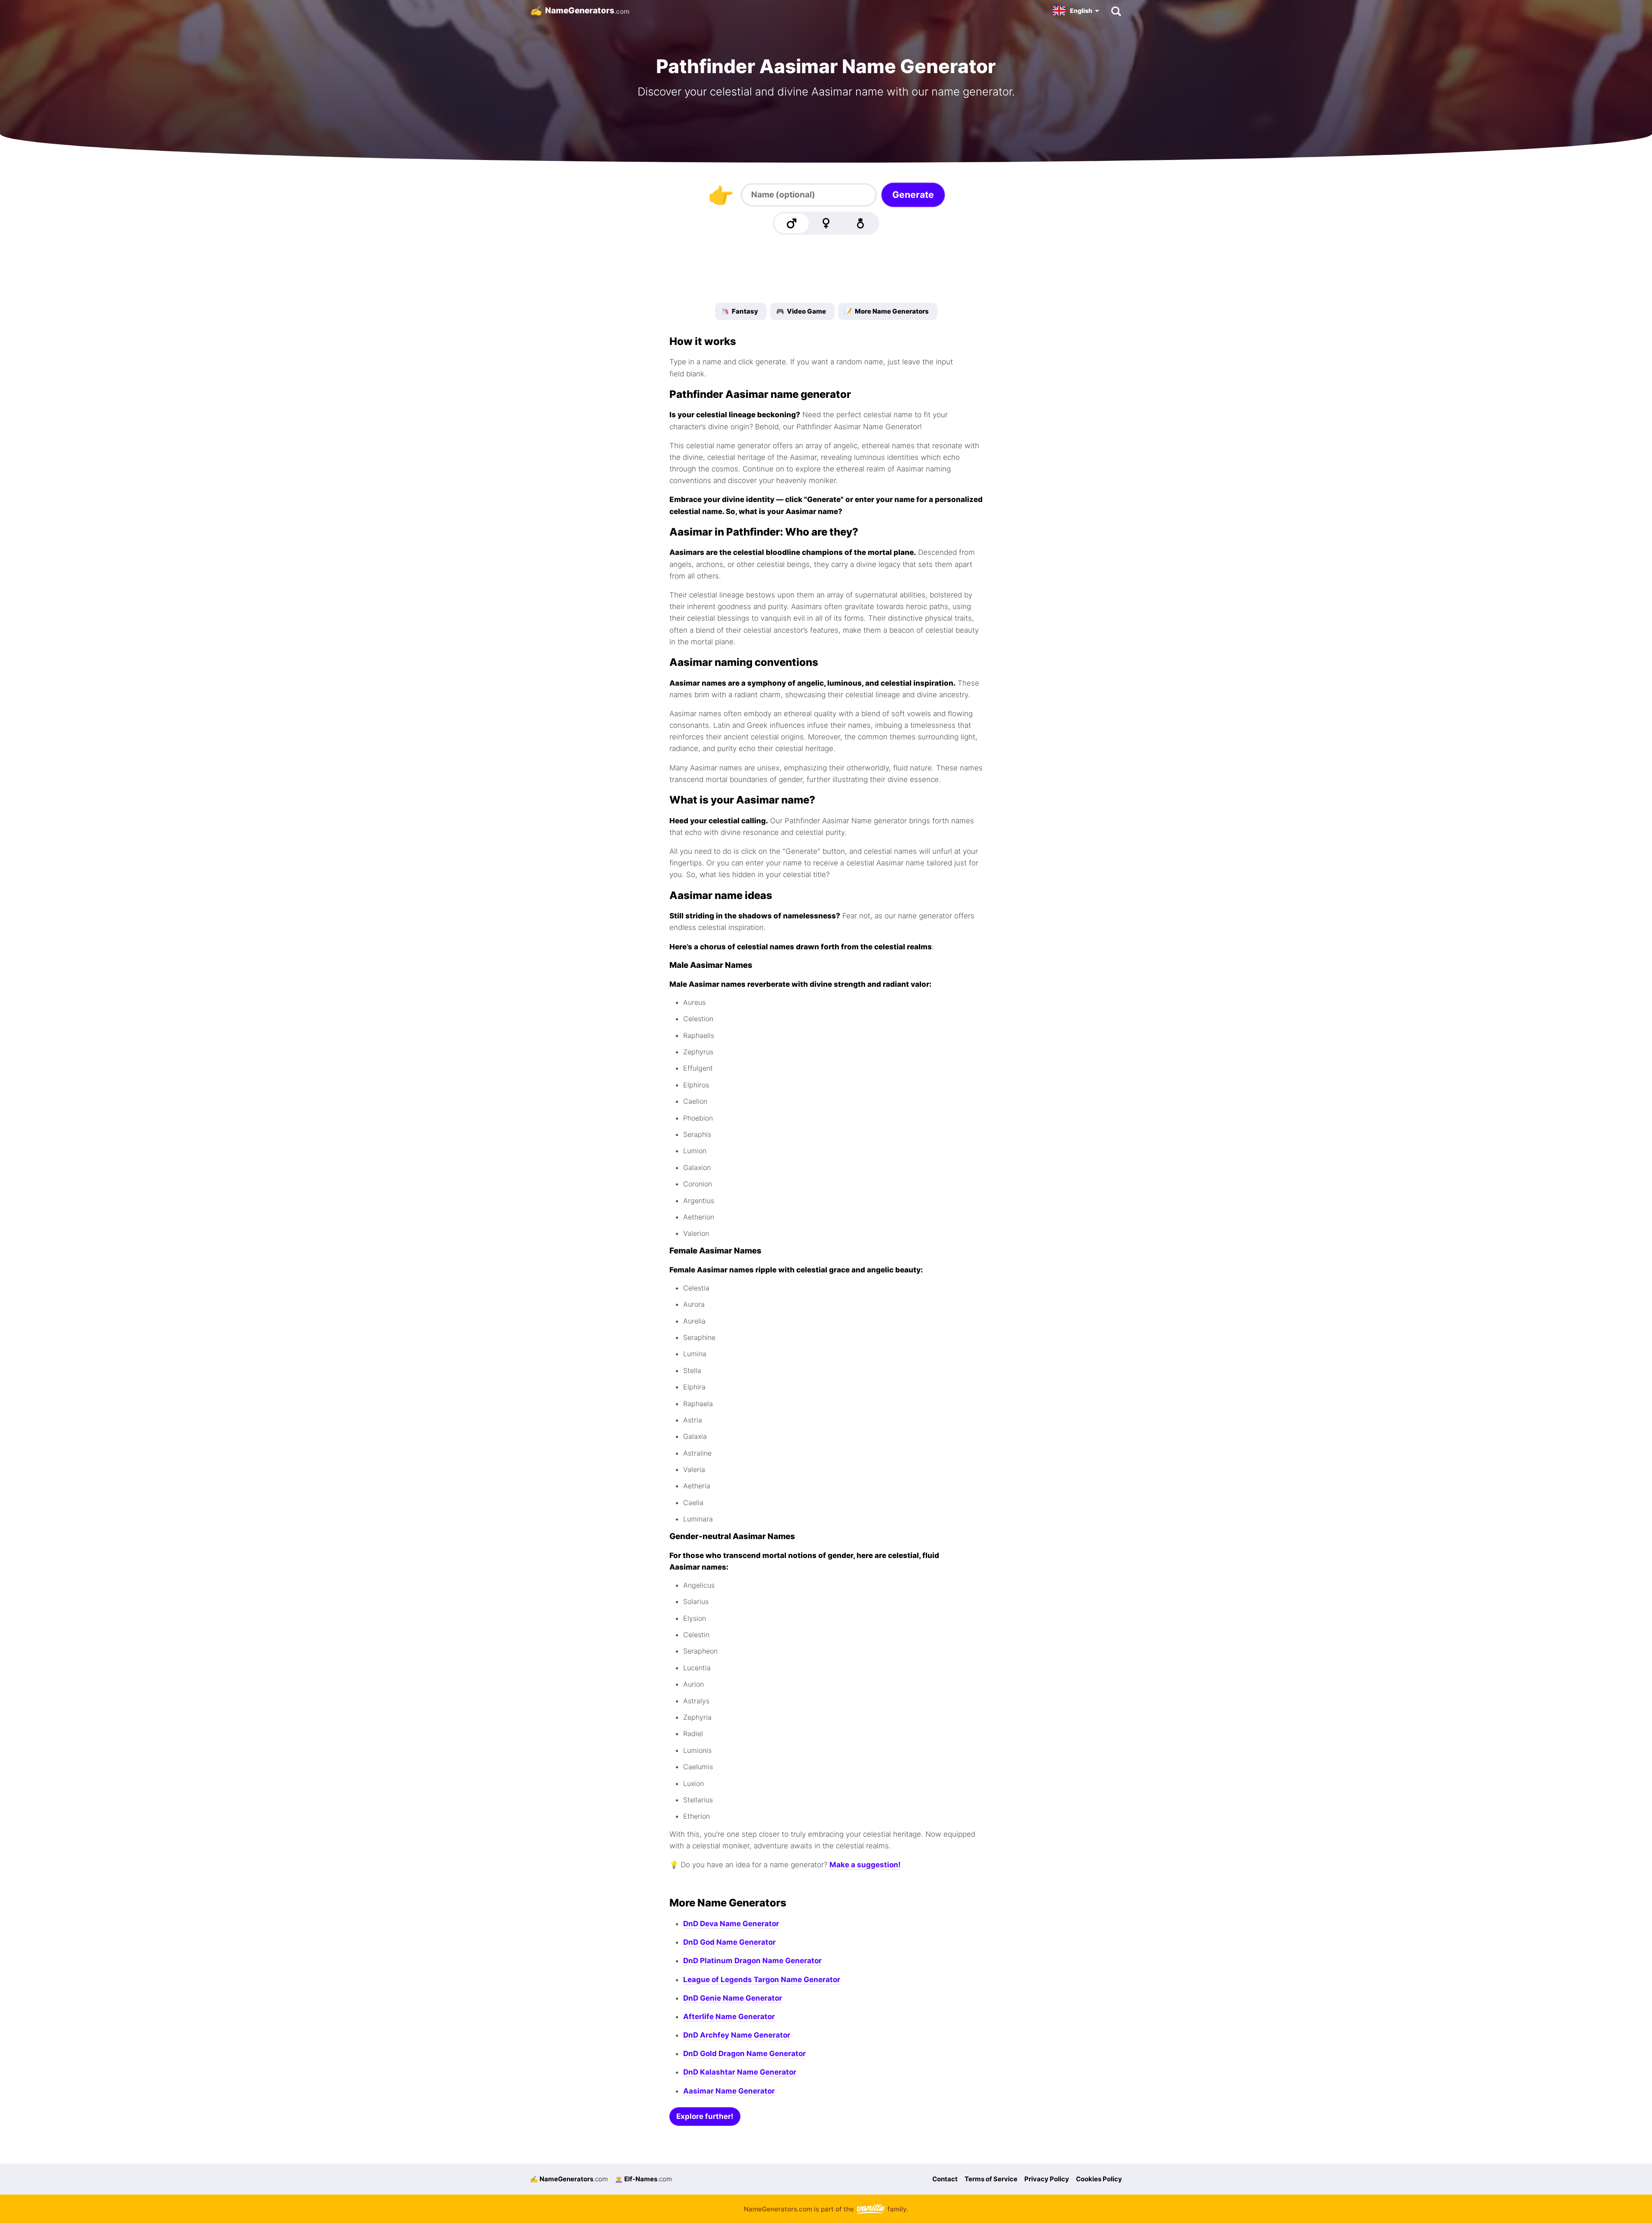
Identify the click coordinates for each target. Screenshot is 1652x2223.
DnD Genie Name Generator (733, 1998)
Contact (945, 2179)
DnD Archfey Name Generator (737, 2035)
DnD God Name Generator (729, 1942)
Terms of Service (991, 2179)
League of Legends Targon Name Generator (762, 1980)
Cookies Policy (1099, 2179)
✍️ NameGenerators (569, 2179)
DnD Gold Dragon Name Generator (744, 2054)
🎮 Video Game (801, 311)
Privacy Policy (1047, 2179)
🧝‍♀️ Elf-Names (643, 2179)
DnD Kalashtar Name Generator (740, 2072)
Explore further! (705, 2116)
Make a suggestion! (865, 1865)
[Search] (1116, 11)
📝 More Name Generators (886, 311)
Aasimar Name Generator (729, 2091)
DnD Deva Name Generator (731, 1924)
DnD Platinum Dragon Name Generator (752, 1961)
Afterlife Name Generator (729, 2017)
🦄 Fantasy (740, 311)
